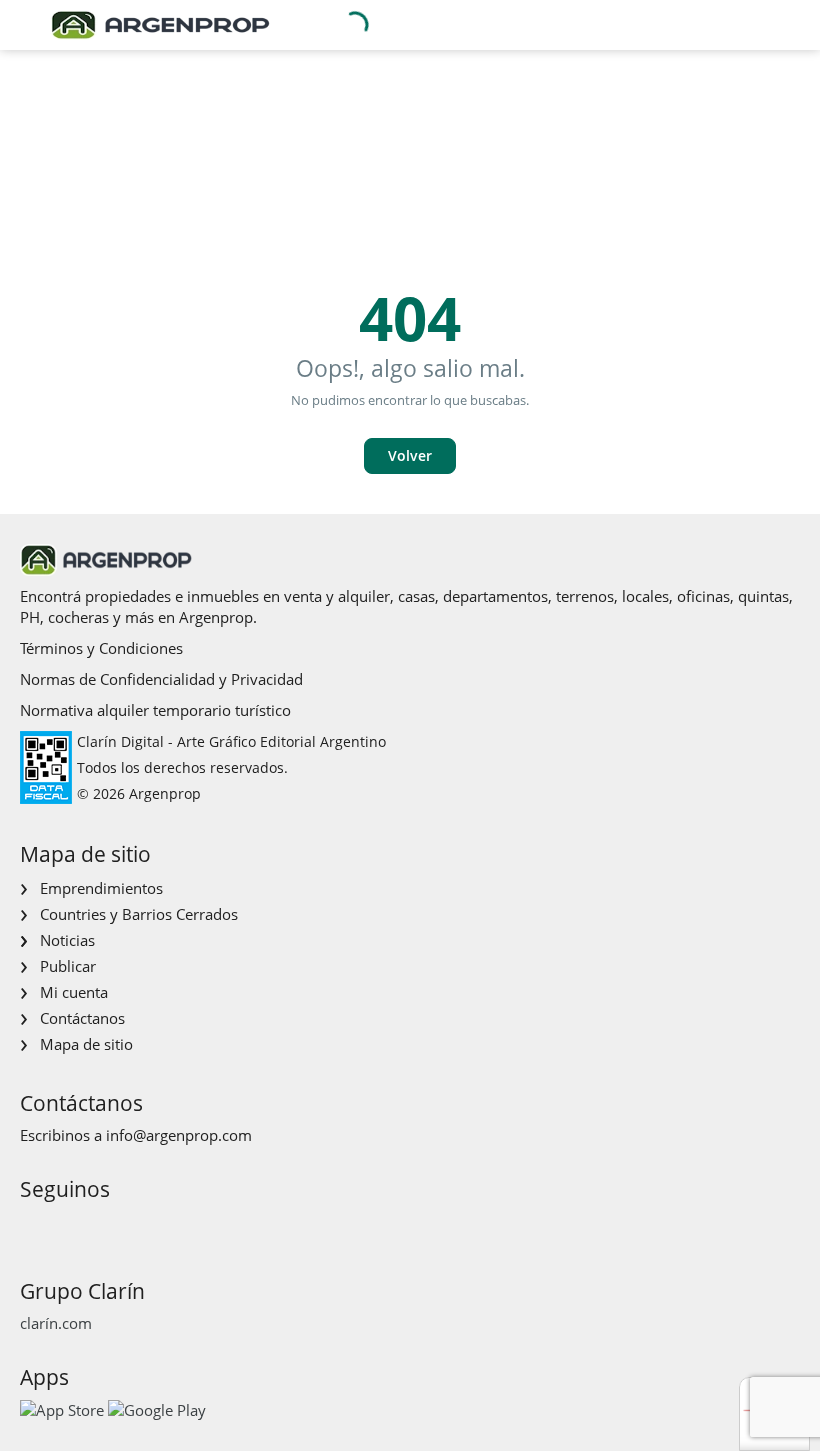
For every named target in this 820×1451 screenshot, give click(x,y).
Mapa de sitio (86, 1044)
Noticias (67, 940)
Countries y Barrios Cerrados (139, 914)
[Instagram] (65, 1226)
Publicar (68, 966)
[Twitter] (129, 1226)
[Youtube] (97, 1226)
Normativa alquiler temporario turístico (155, 710)
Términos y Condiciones (101, 648)
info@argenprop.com (179, 1135)
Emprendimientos (101, 888)
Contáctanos (82, 1018)
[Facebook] (33, 1226)
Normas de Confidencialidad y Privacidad (161, 679)
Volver (410, 455)
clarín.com (56, 1323)
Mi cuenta (74, 992)
